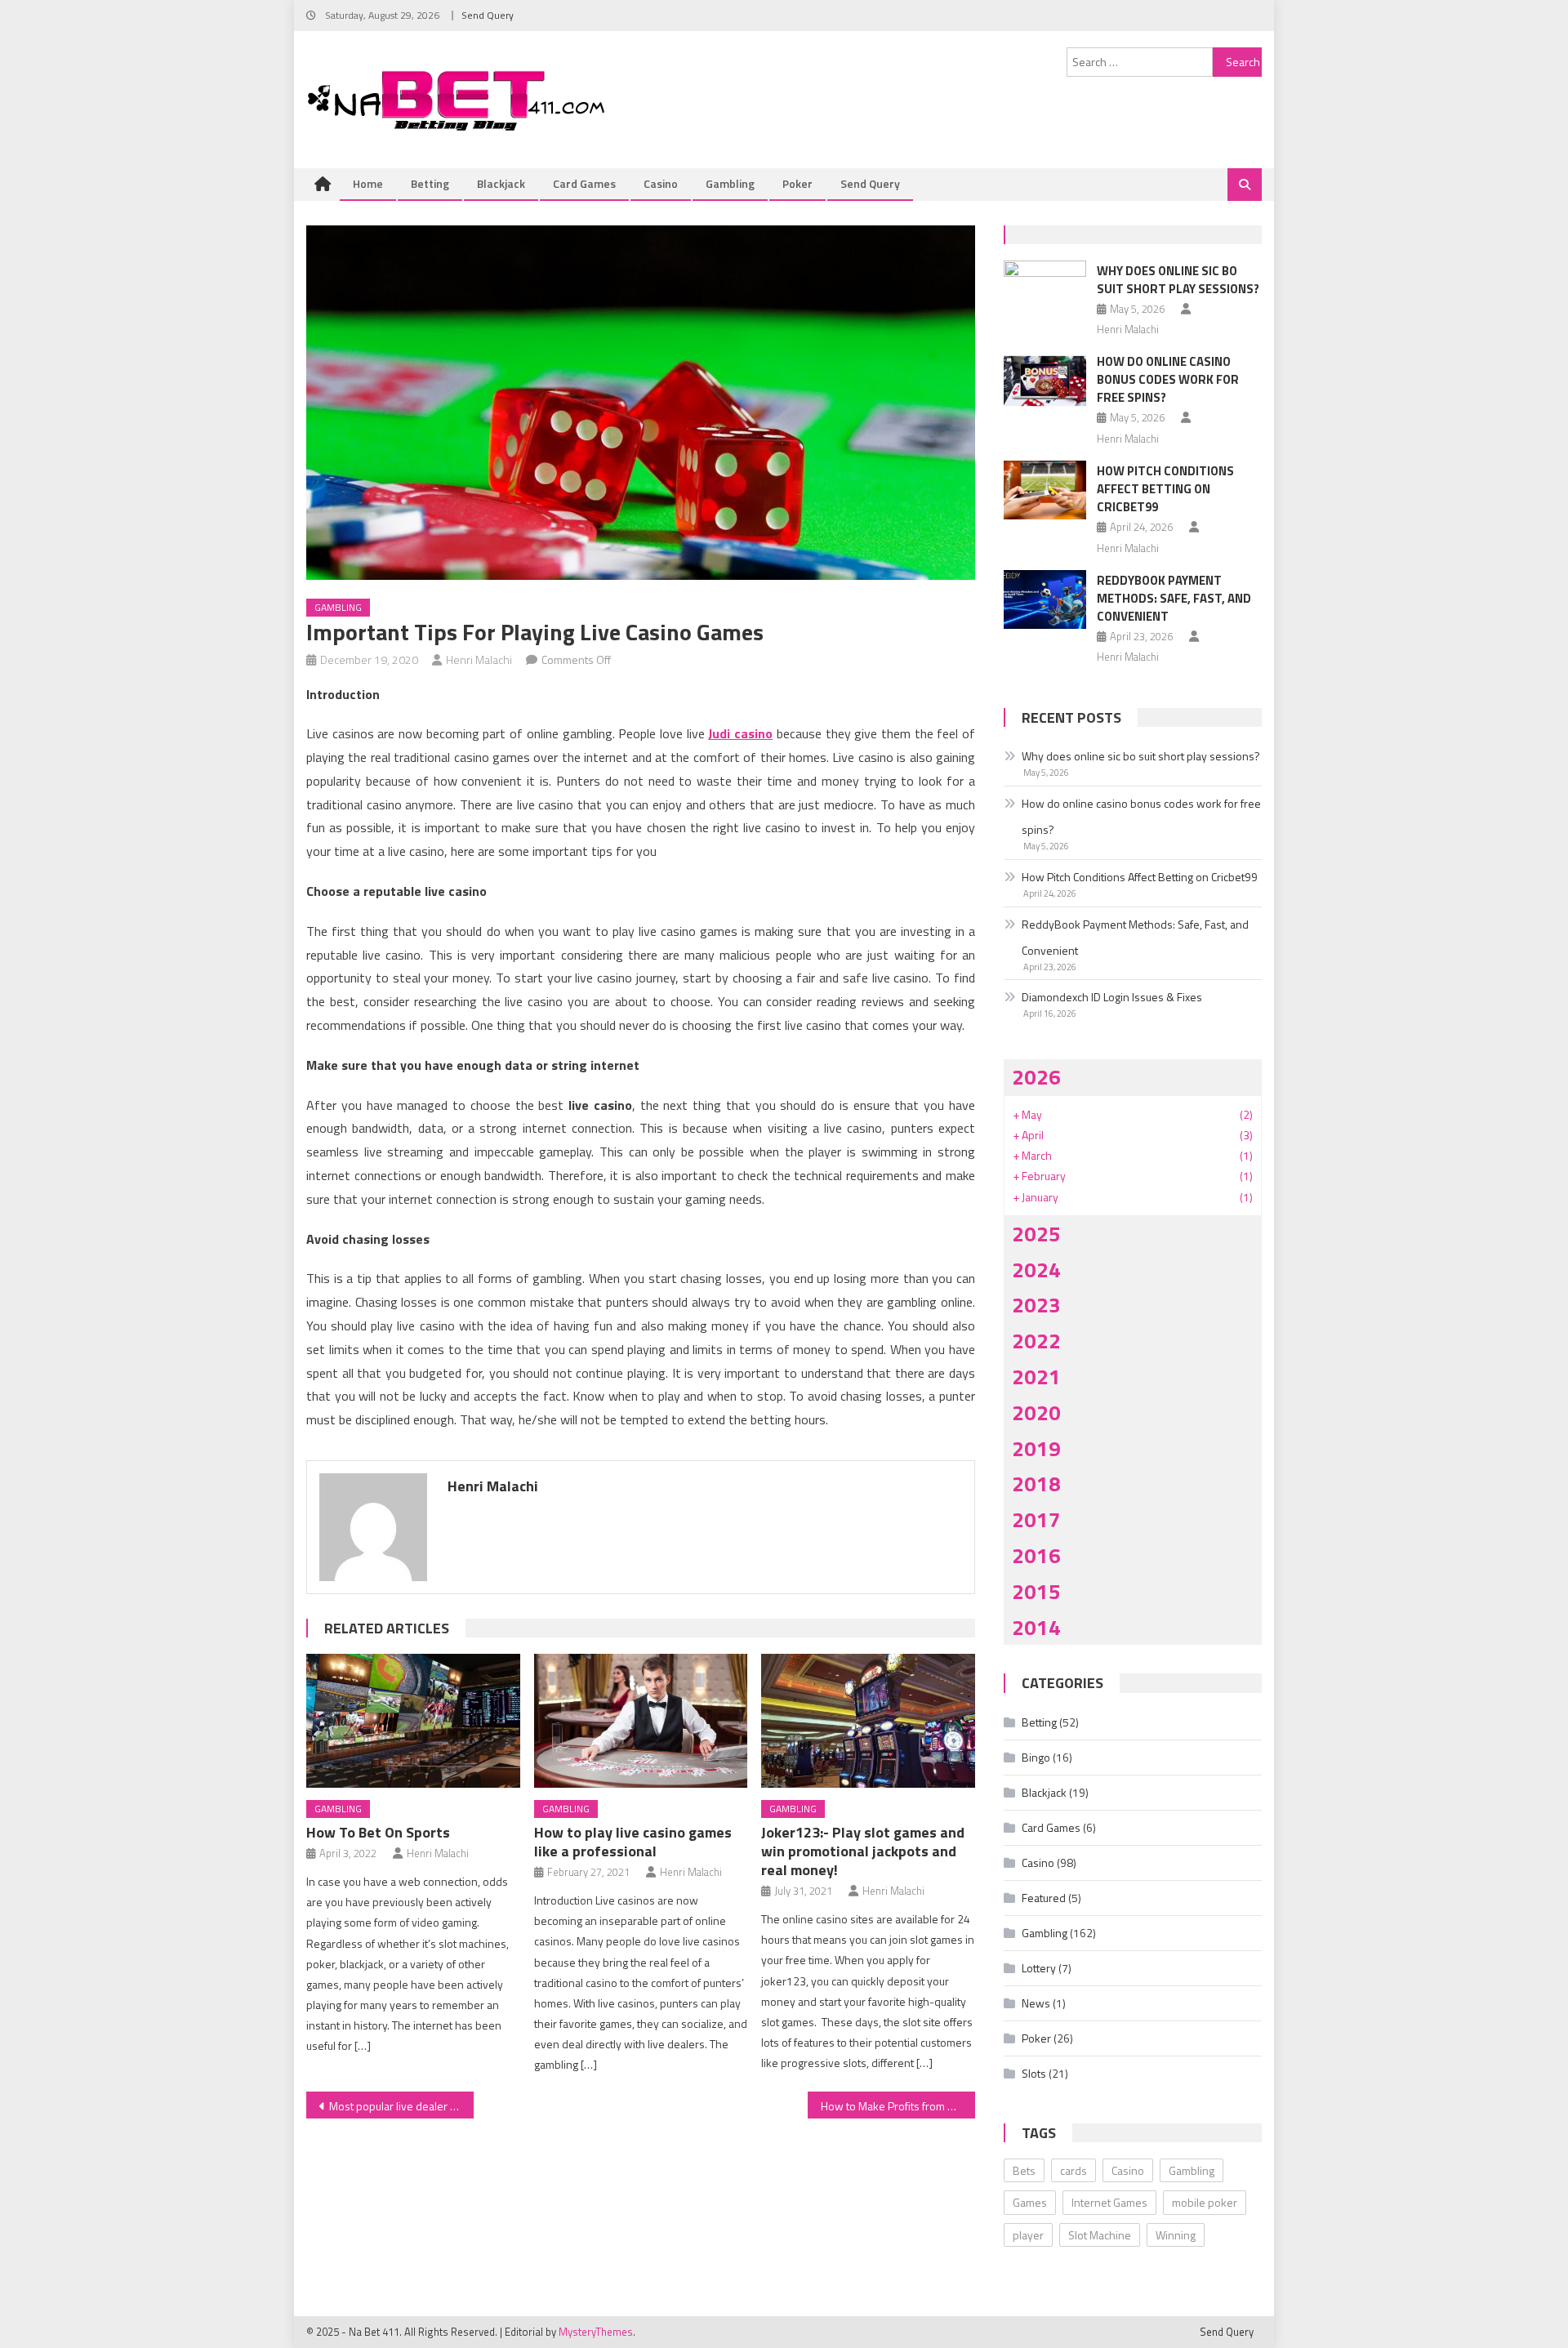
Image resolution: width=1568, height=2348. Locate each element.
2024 (1036, 1270)
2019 (1036, 1448)
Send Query (488, 15)
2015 (1036, 1591)
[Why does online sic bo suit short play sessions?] (1045, 290)
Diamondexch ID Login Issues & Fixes (1112, 997)
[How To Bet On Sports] (413, 1721)
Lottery (1039, 1968)
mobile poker (1205, 2202)
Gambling (730, 183)
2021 (1036, 1377)
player (1028, 2235)
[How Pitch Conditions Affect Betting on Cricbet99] (1045, 490)
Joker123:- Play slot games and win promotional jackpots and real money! (863, 1851)
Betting (430, 183)
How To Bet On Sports (378, 1832)
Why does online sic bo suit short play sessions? (1178, 280)
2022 (1036, 1341)
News (1036, 2003)
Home (368, 183)
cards (1074, 2170)
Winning (1176, 2235)
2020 (1036, 1412)
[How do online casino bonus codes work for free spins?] (1045, 381)
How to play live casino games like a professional (633, 1842)
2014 (1036, 1627)
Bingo (1036, 1757)
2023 (1036, 1305)
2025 (1036, 1234)
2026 (1036, 1077)
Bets (1024, 2170)
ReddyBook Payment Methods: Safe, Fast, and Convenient (1174, 598)
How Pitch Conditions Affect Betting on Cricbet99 (1165, 489)
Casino (661, 183)
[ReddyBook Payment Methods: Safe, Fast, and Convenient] (1045, 599)
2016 (1036, 1555)
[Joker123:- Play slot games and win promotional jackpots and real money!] (868, 1721)
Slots (1034, 2073)
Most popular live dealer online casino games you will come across (401, 2106)
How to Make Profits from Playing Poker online (898, 2106)
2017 (1036, 1519)
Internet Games (1109, 2202)
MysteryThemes (596, 2332)
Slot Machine (1100, 2235)
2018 (1036, 1484)
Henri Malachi (479, 659)
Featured (1044, 1898)
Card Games (584, 183)
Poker (797, 183)
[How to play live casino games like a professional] (641, 1721)
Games (1030, 2202)
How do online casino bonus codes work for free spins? (1168, 379)
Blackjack (501, 183)
